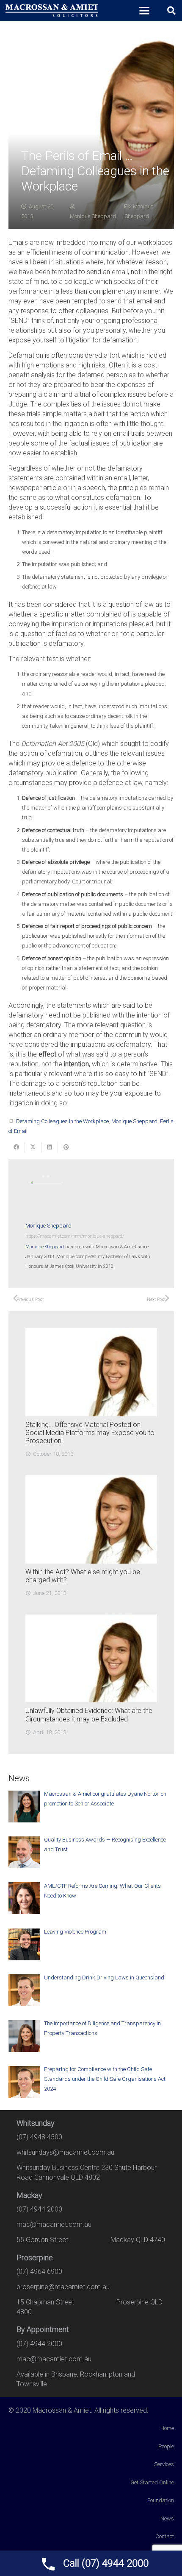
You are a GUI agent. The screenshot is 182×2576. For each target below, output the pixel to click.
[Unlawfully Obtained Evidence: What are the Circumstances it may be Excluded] (91, 1658)
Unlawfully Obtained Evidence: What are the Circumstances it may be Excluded (89, 1715)
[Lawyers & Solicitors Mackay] (52, 11)
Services (164, 2464)
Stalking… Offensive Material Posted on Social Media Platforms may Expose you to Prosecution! (90, 1433)
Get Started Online (152, 2482)
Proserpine (35, 2258)
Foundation (161, 2500)
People (166, 2446)
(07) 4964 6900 (39, 2272)
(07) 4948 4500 (39, 2137)
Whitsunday (36, 2123)
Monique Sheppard (93, 216)
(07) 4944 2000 (39, 2209)
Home (167, 2428)
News (167, 2519)
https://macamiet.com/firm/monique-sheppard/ (75, 1236)
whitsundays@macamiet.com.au (65, 2152)
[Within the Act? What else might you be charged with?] (91, 1519)
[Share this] (17, 1147)
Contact (165, 2536)
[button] (144, 11)
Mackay (29, 2195)
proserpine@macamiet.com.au (63, 2287)
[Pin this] (66, 1147)
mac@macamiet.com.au (54, 2224)
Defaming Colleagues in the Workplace (62, 1121)
